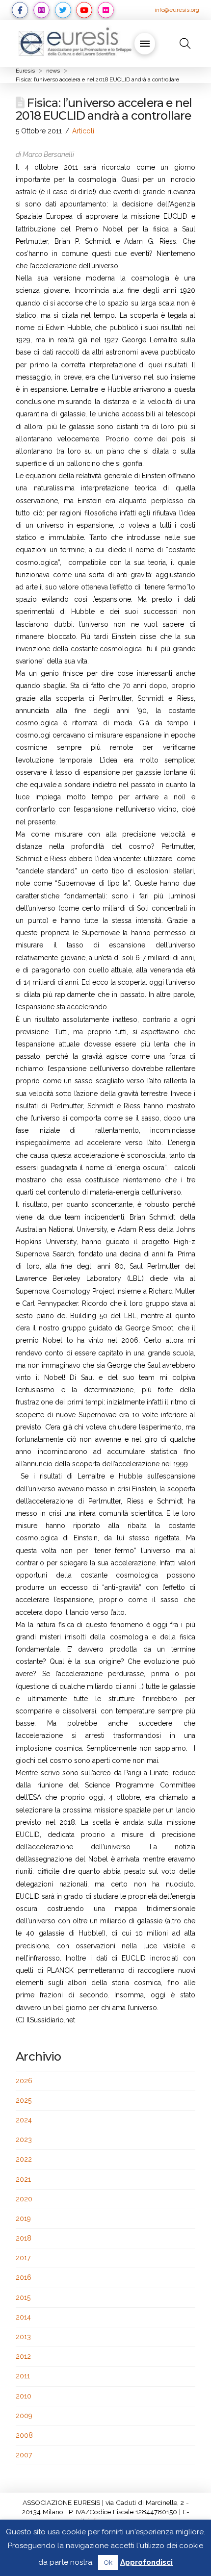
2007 (24, 2455)
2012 (23, 2356)
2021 (23, 2179)
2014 (23, 2317)
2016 (24, 2277)
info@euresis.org (177, 10)
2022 (24, 2159)
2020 (24, 2199)
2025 (24, 2100)
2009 (24, 2416)
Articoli (83, 131)
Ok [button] (108, 2563)
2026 (24, 2081)
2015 (23, 2297)
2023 (24, 2140)
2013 (23, 2337)
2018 (24, 2238)
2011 (23, 2376)
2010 (24, 2396)
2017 (23, 2258)
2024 (24, 2120)
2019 (23, 2219)
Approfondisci (146, 2562)
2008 (24, 2435)
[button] (145, 44)
